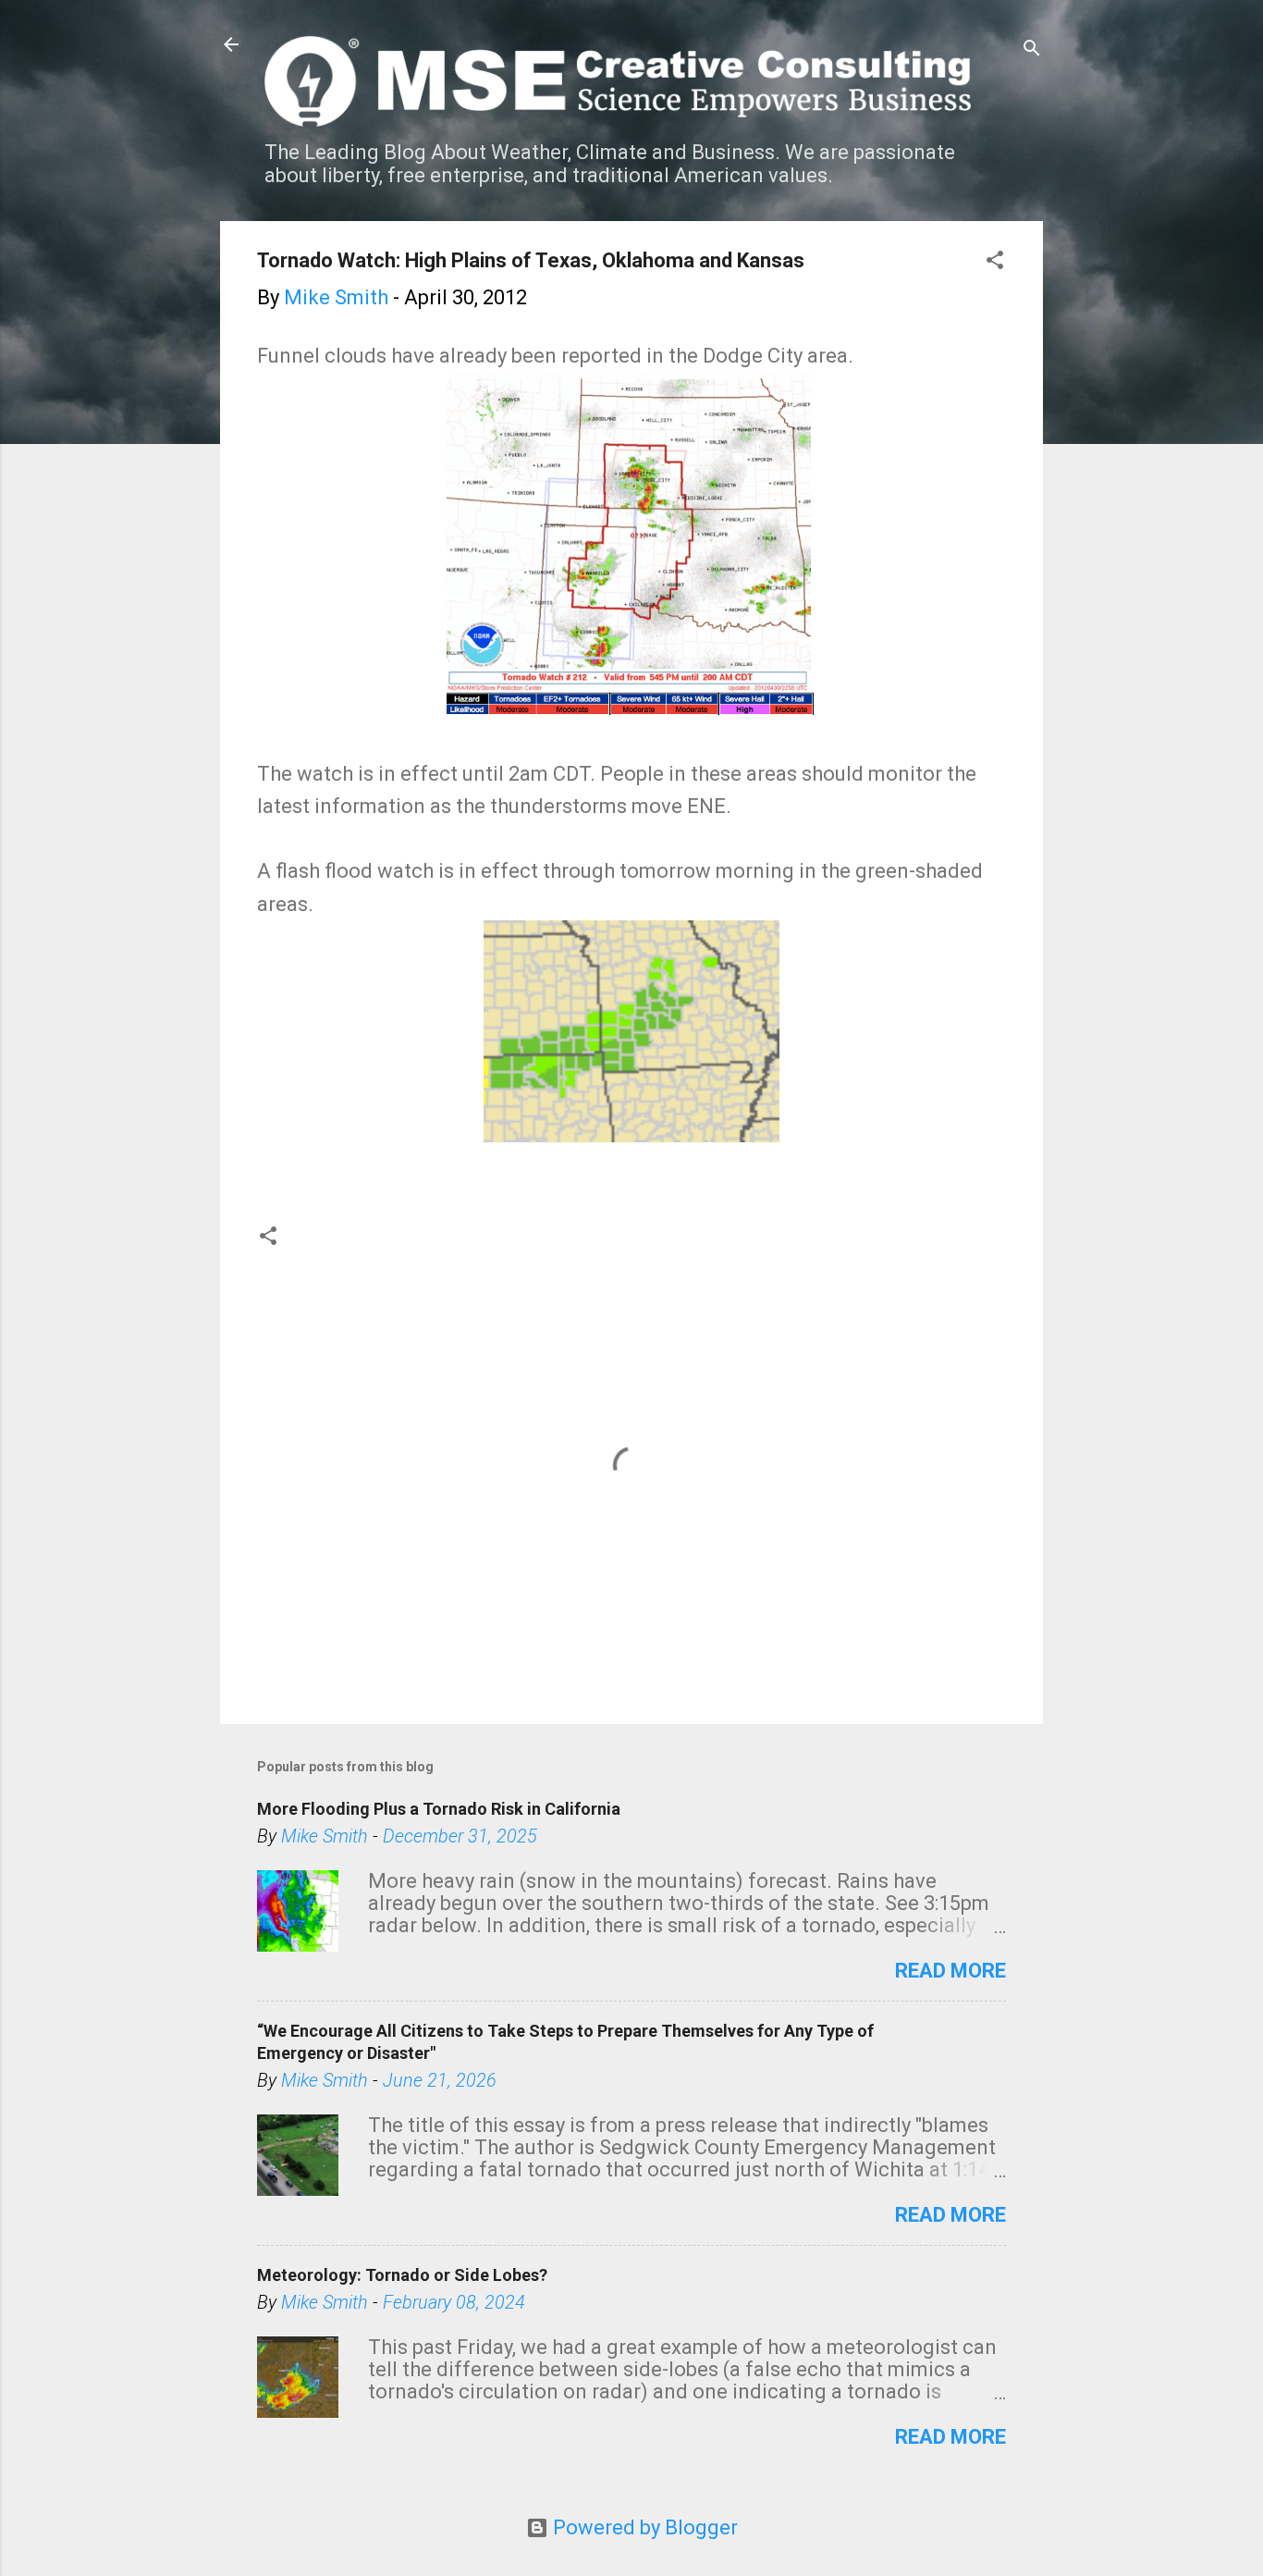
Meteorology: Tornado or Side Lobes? (402, 2275)
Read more (950, 1971)
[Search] (1032, 50)
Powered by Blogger (643, 2527)
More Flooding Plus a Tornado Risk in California (439, 1809)
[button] (995, 262)
